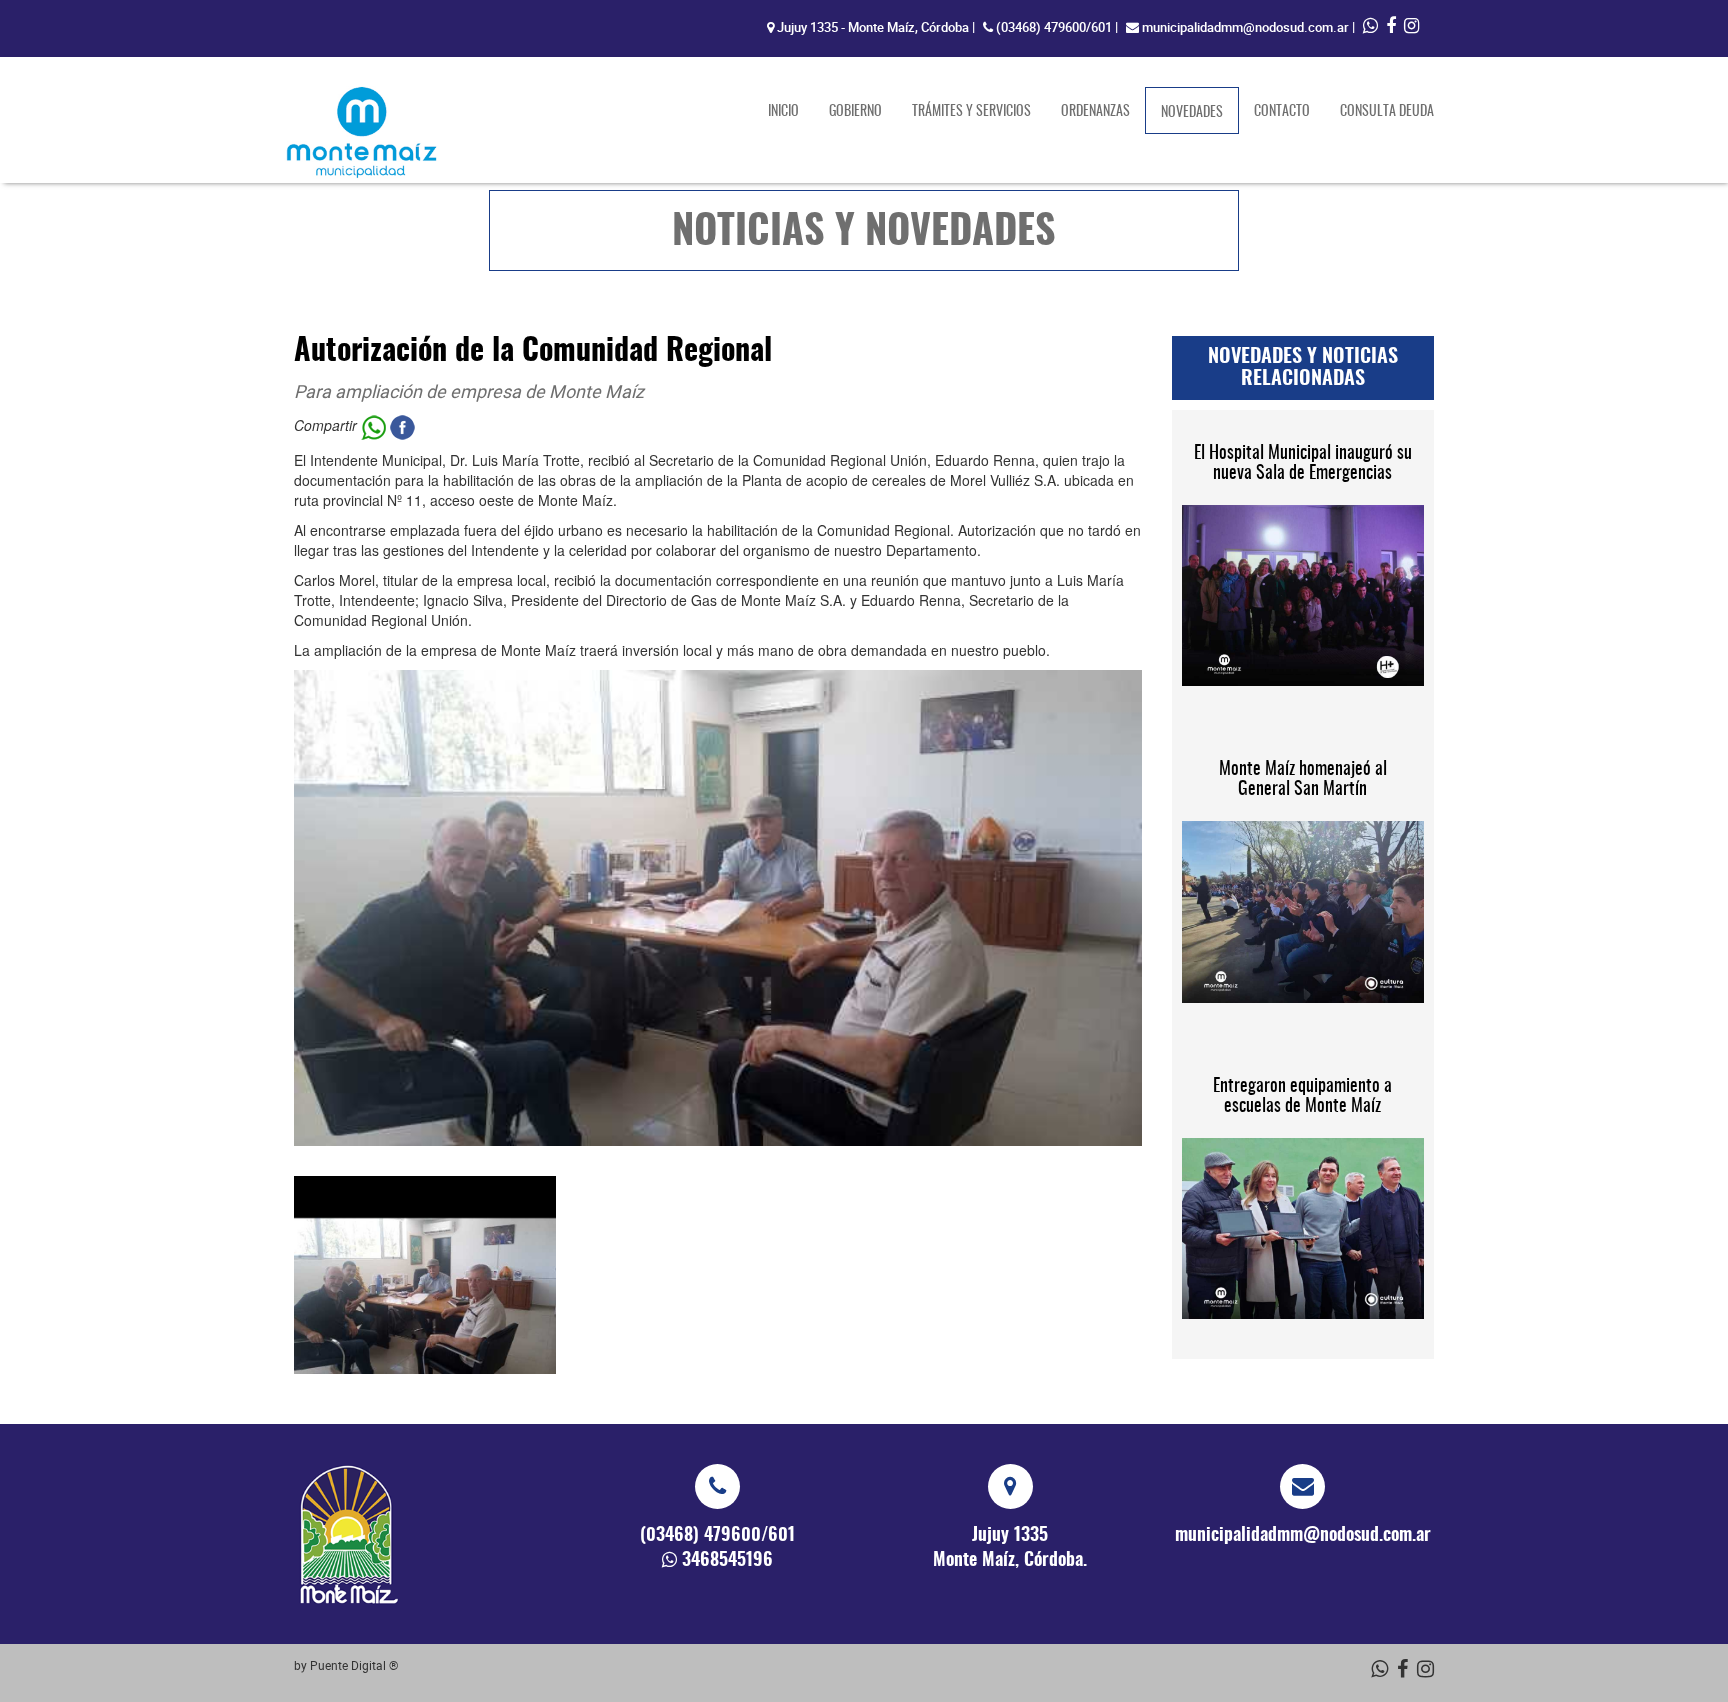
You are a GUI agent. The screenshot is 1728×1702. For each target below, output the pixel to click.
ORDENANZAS (1095, 112)
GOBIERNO (855, 112)
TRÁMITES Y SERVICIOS (971, 112)
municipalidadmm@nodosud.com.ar (1245, 27)
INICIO (783, 112)
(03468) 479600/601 (1054, 27)
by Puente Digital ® (346, 1665)
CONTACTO (1282, 112)
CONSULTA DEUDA (1387, 112)
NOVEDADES (1200, 112)
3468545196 (727, 1561)
